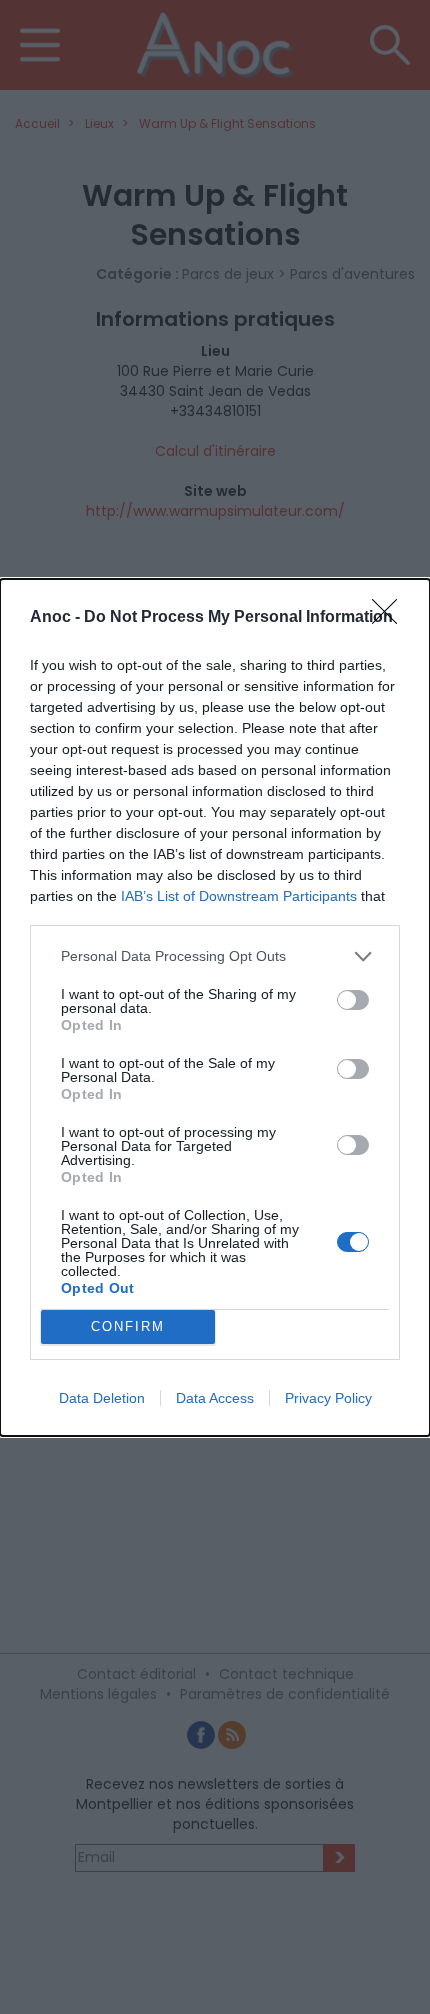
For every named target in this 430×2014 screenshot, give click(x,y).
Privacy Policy (328, 1398)
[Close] (391, 618)
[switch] (353, 1000)
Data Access (215, 1398)
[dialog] (215, 1007)
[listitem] (215, 956)
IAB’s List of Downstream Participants (239, 896)
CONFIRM (128, 1326)
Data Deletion (102, 1398)
